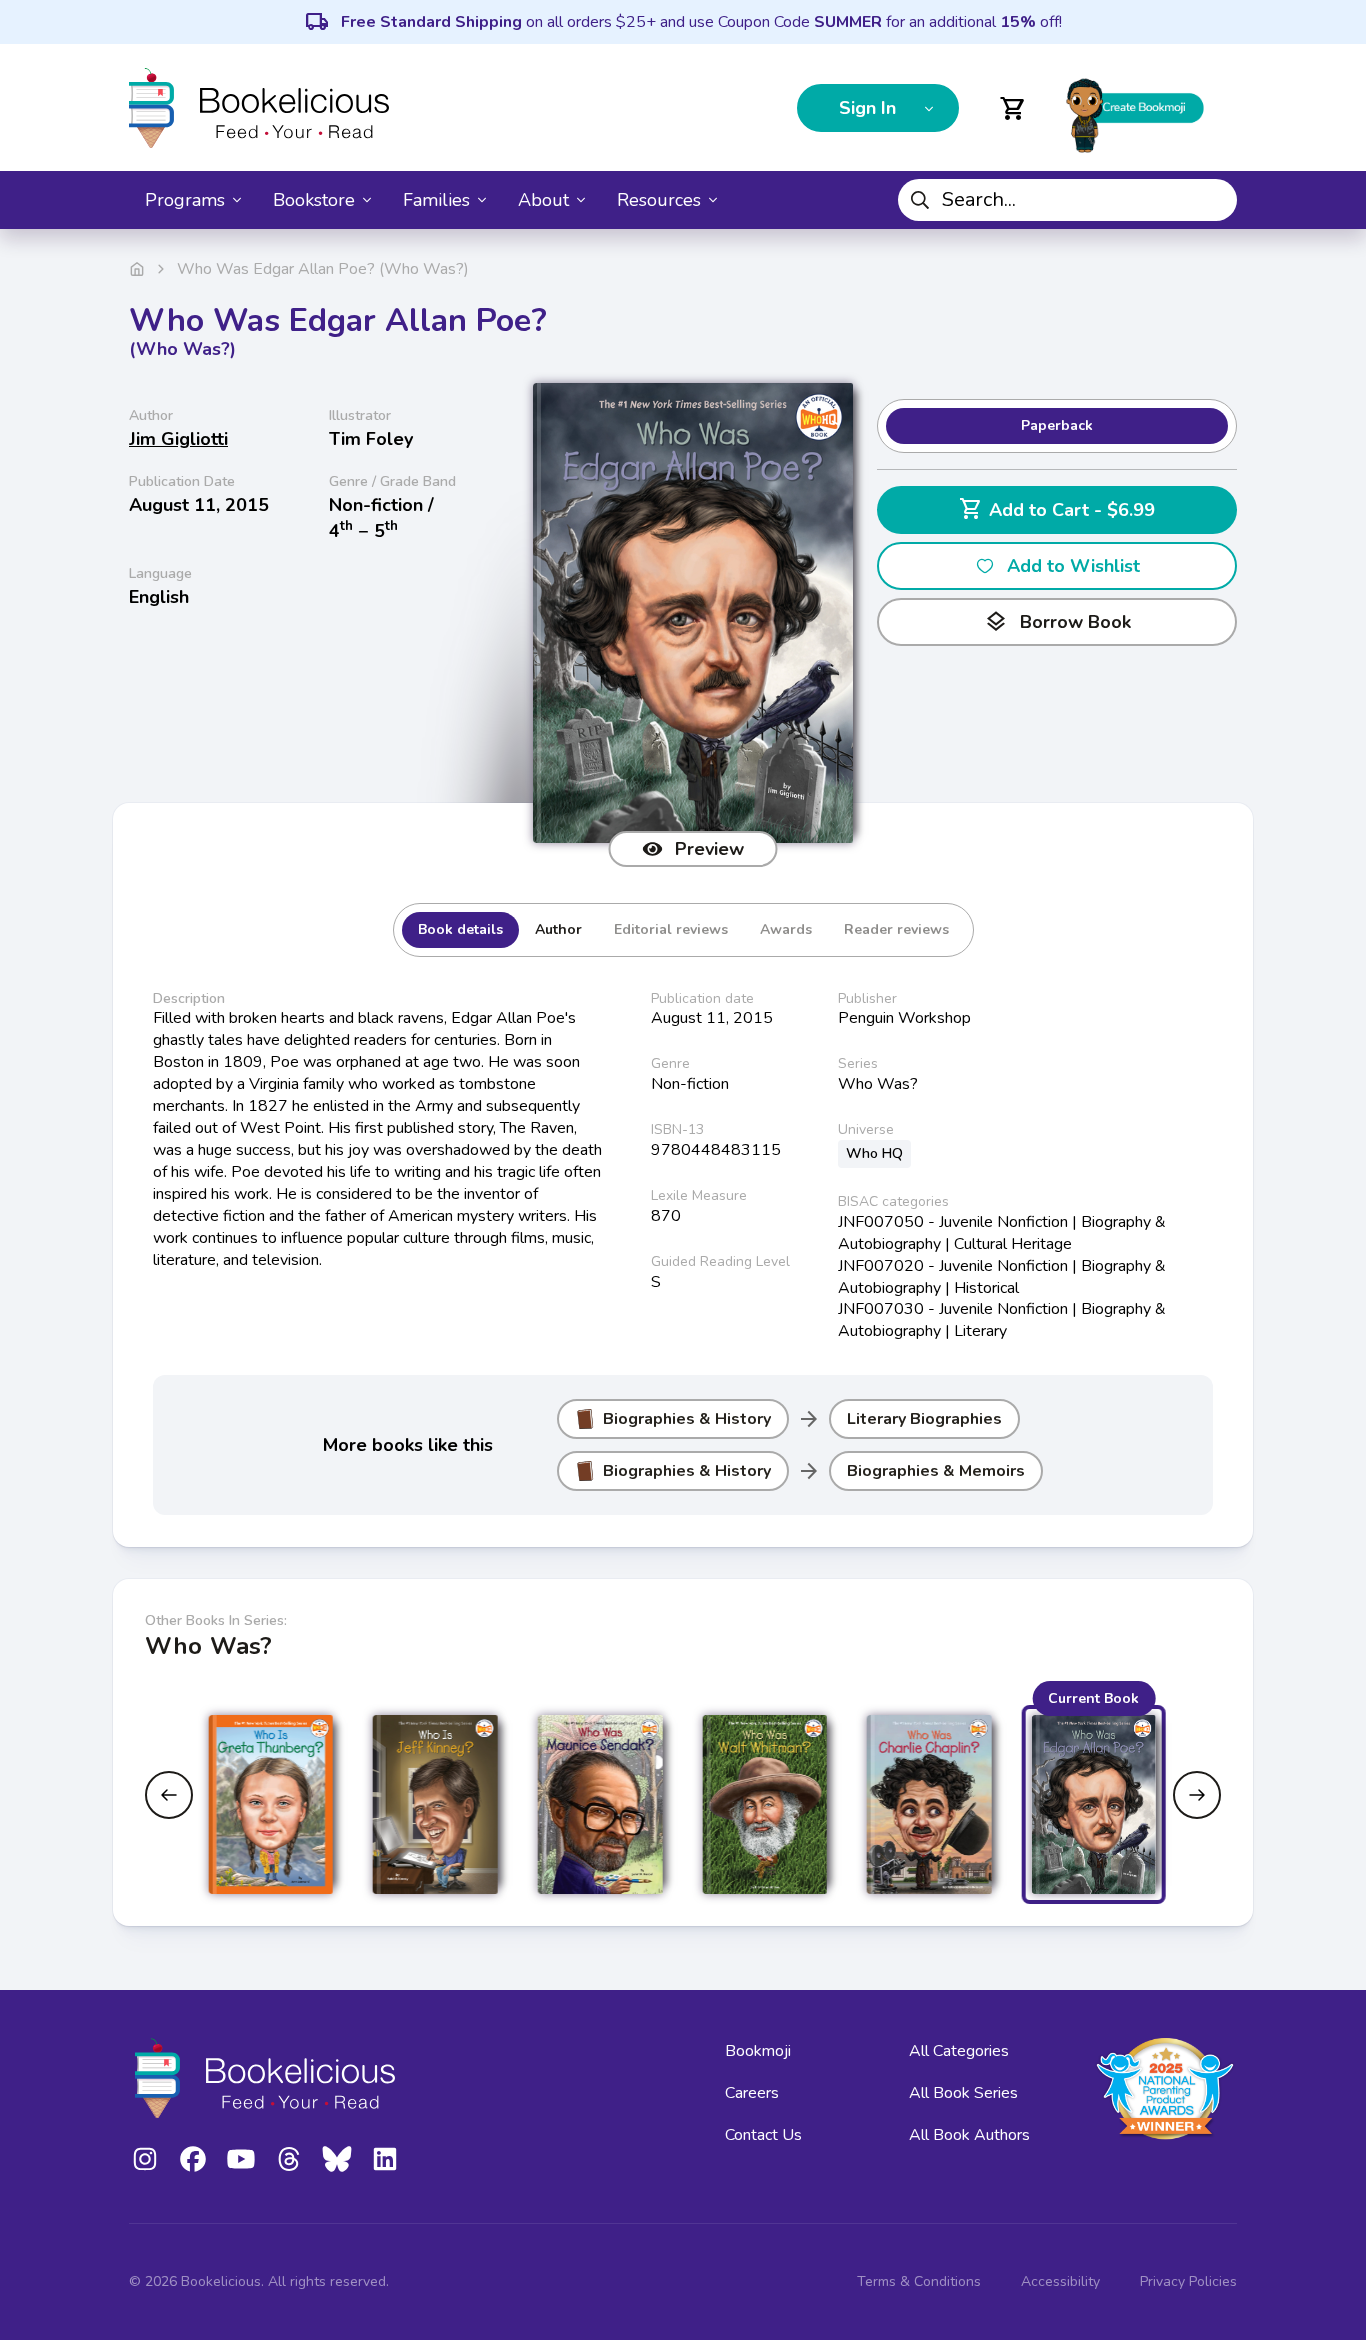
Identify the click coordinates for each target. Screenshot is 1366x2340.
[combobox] (1067, 200)
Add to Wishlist (1073, 566)
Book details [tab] (460, 929)
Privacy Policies (1188, 2281)
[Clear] (1214, 200)
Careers (752, 2093)
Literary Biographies (924, 1419)
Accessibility (1060, 2281)
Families (436, 200)
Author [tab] (558, 929)
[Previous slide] (169, 1795)
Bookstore (314, 200)
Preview (709, 849)
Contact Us (763, 2135)
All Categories (959, 2051)
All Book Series (963, 2093)
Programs (185, 200)
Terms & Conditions (919, 2281)
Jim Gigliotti (178, 439)
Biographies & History (687, 1419)
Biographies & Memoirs (936, 1471)
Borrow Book (1057, 622)
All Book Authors (969, 2135)
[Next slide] (1197, 1795)
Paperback (1057, 425)
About (543, 200)
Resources (659, 200)
